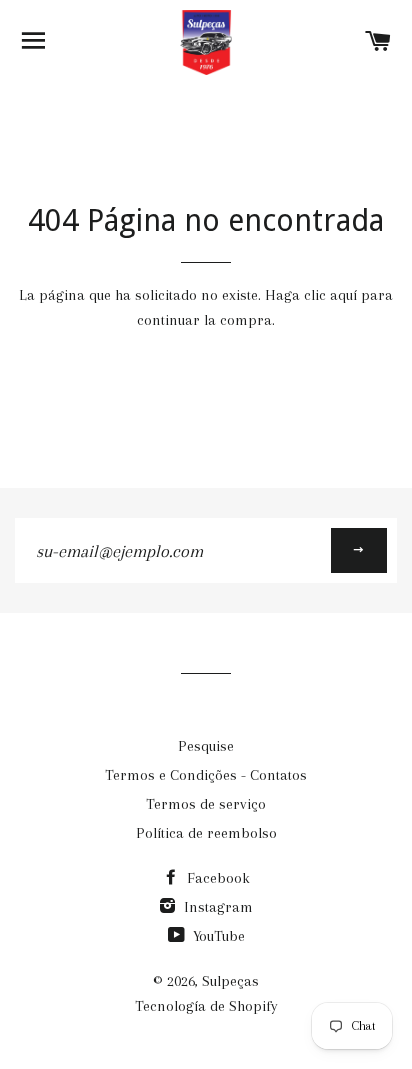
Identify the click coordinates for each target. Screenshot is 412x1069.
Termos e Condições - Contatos (206, 775)
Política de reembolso (206, 833)
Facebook (216, 878)
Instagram (216, 907)
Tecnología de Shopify (206, 1006)
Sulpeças (230, 981)
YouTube (217, 936)
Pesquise (206, 746)
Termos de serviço (206, 804)
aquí (343, 295)
